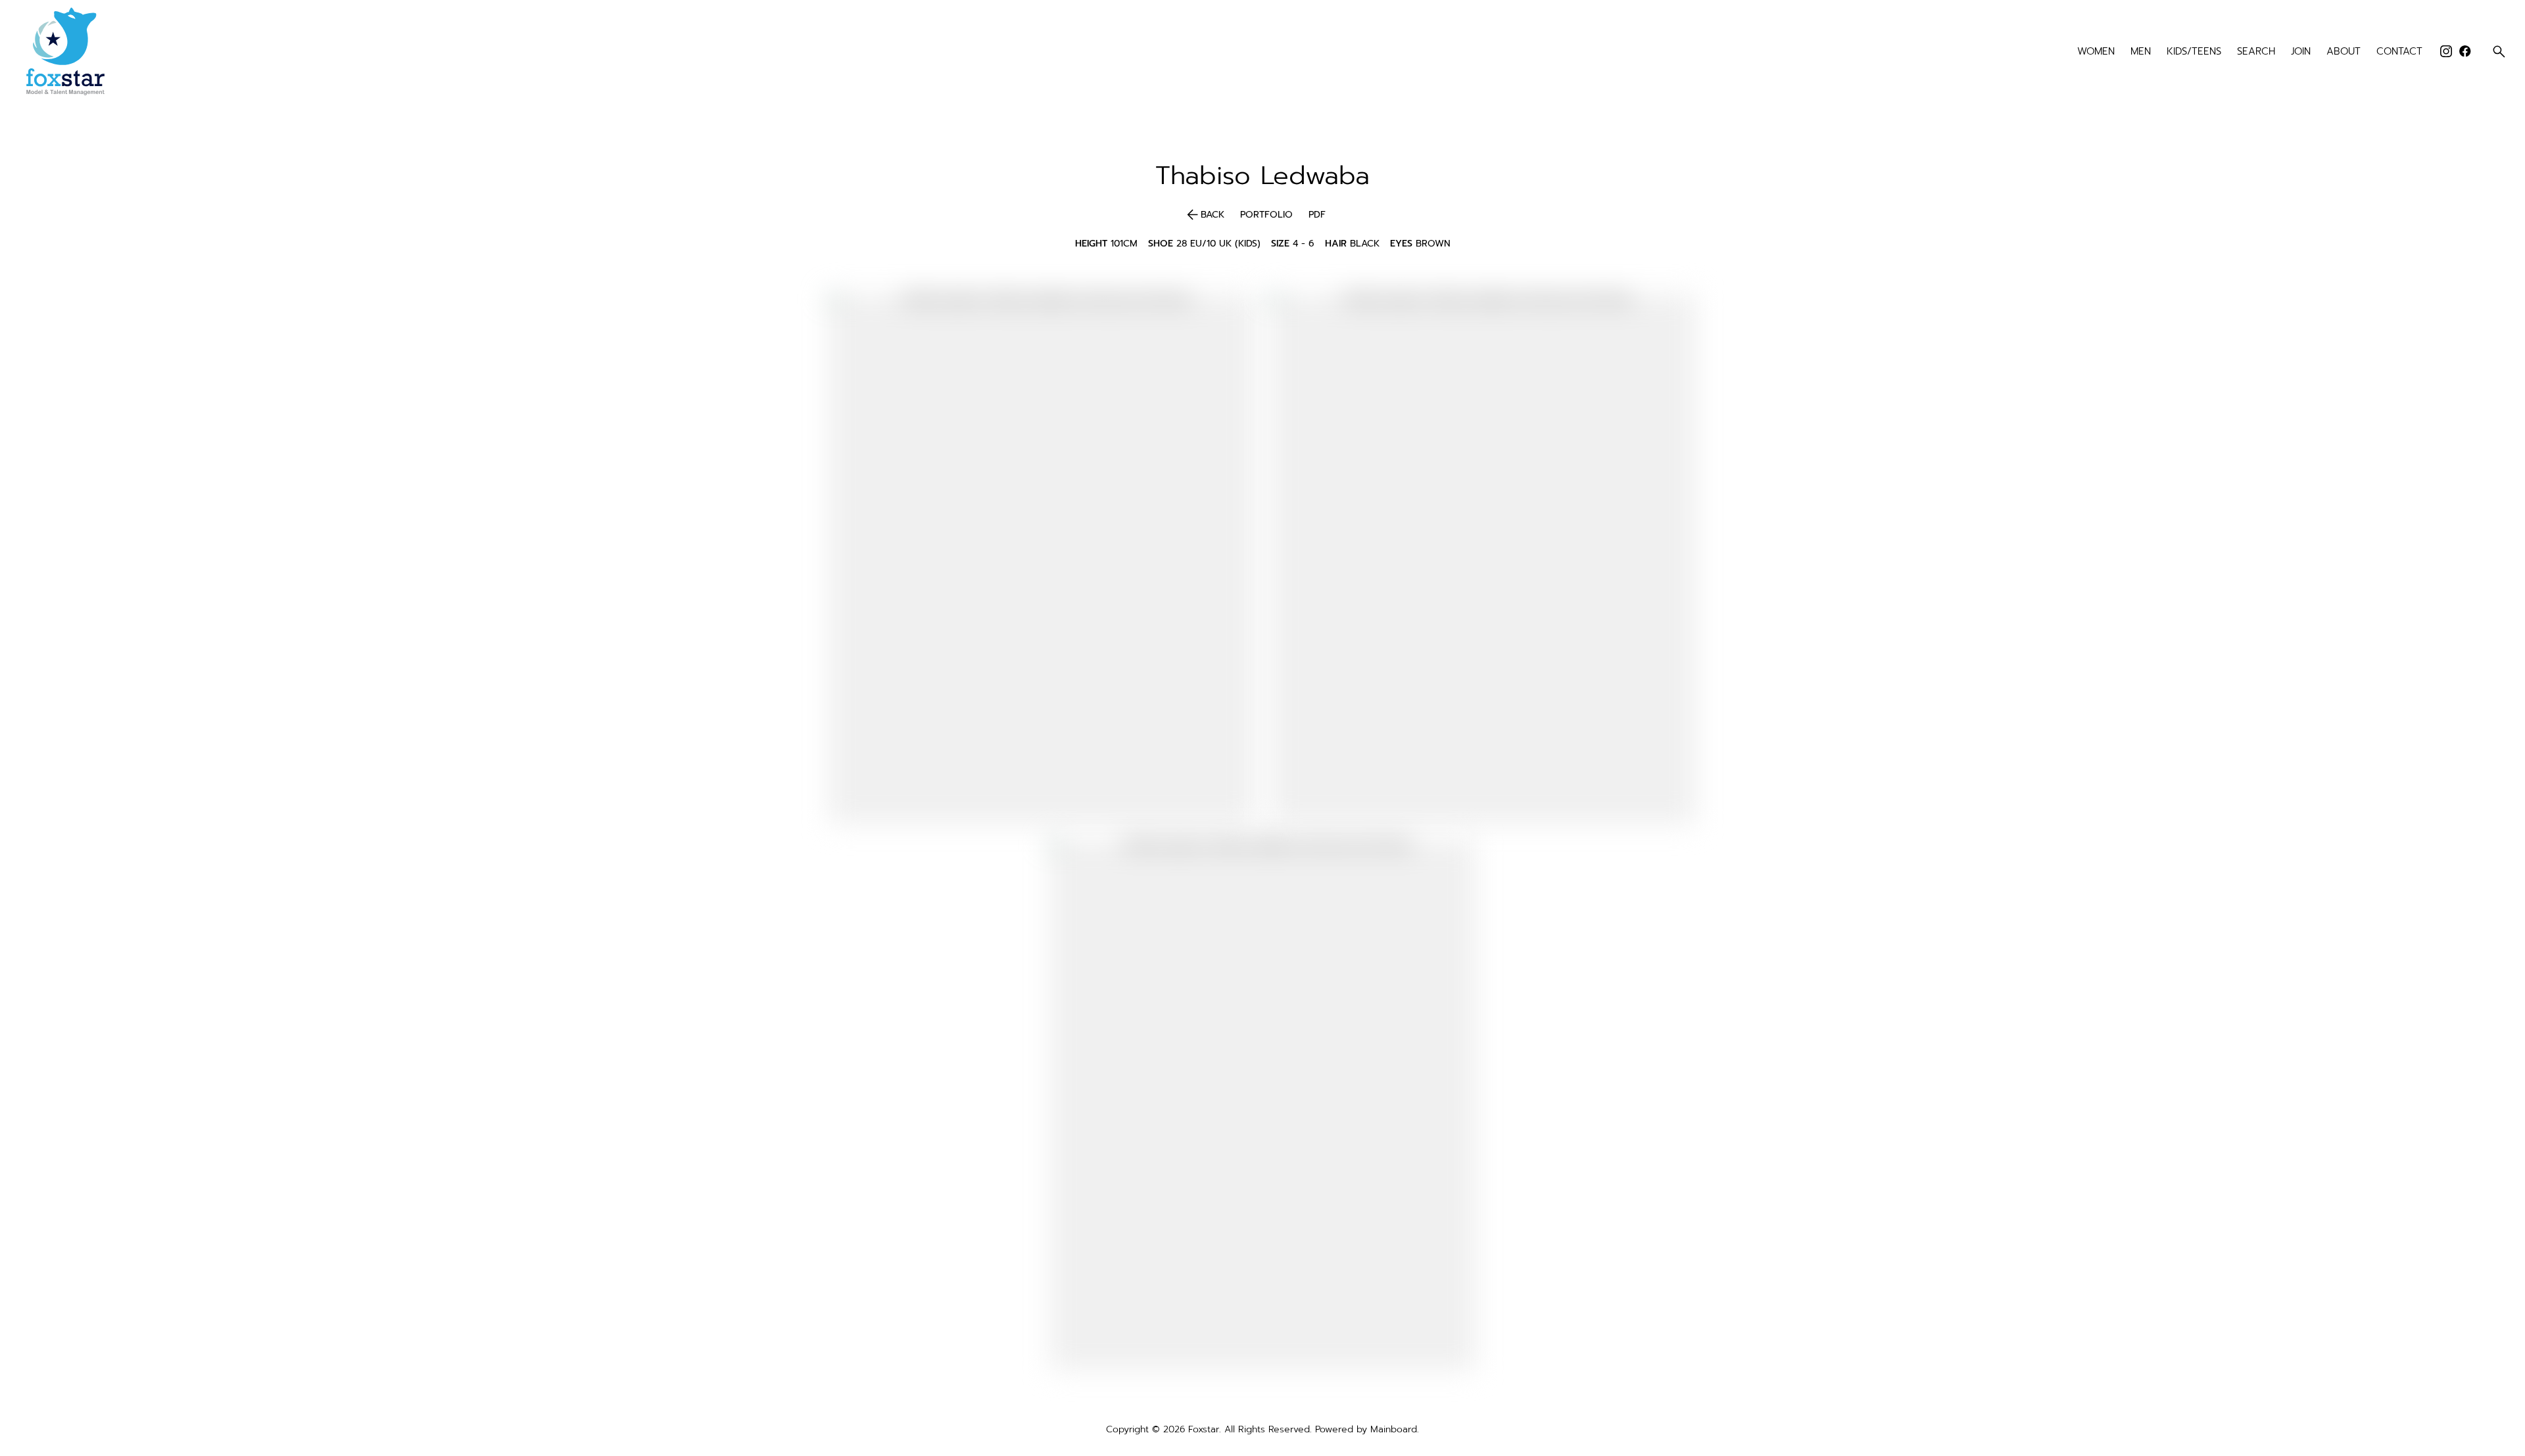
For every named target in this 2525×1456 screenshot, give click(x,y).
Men (2141, 52)
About (2344, 52)
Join (2301, 52)
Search (2256, 52)
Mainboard (1394, 1429)
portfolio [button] (1266, 215)
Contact (2399, 52)
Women (2096, 52)
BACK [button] (1204, 215)
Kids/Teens (2194, 52)
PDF (1317, 215)
